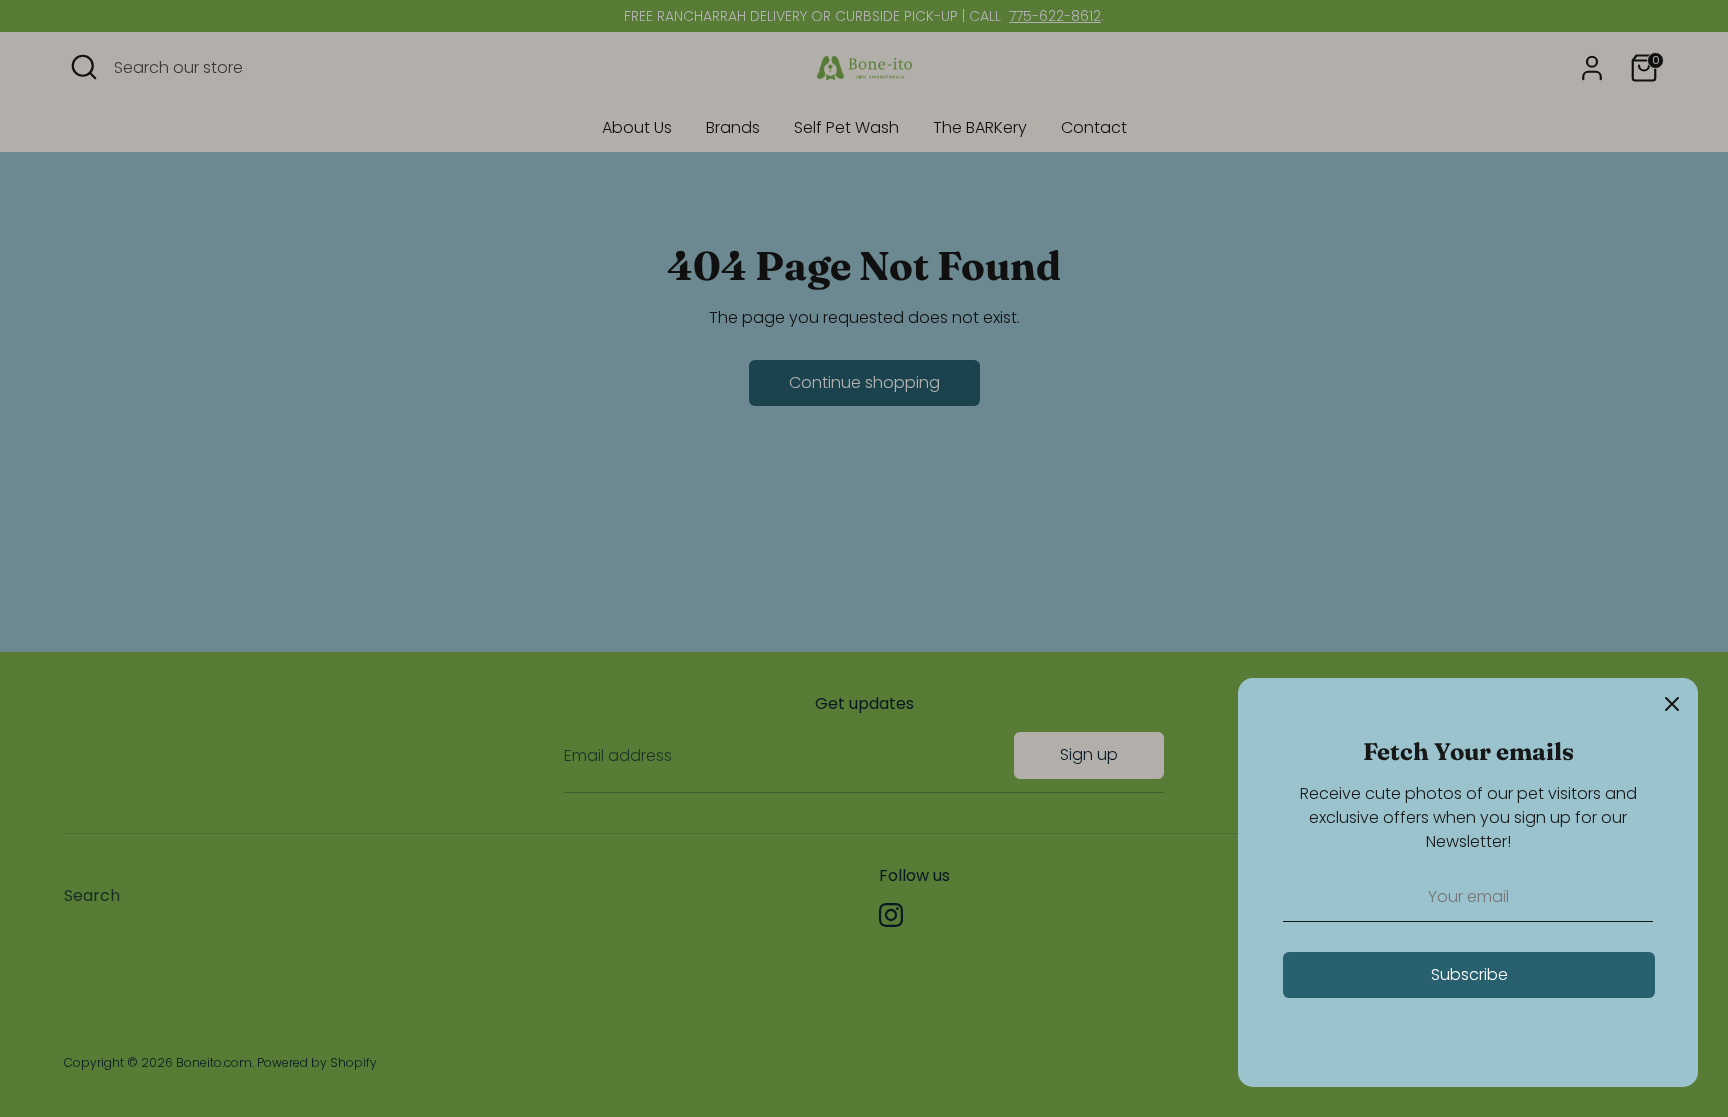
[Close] (1672, 704)
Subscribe (1469, 974)
